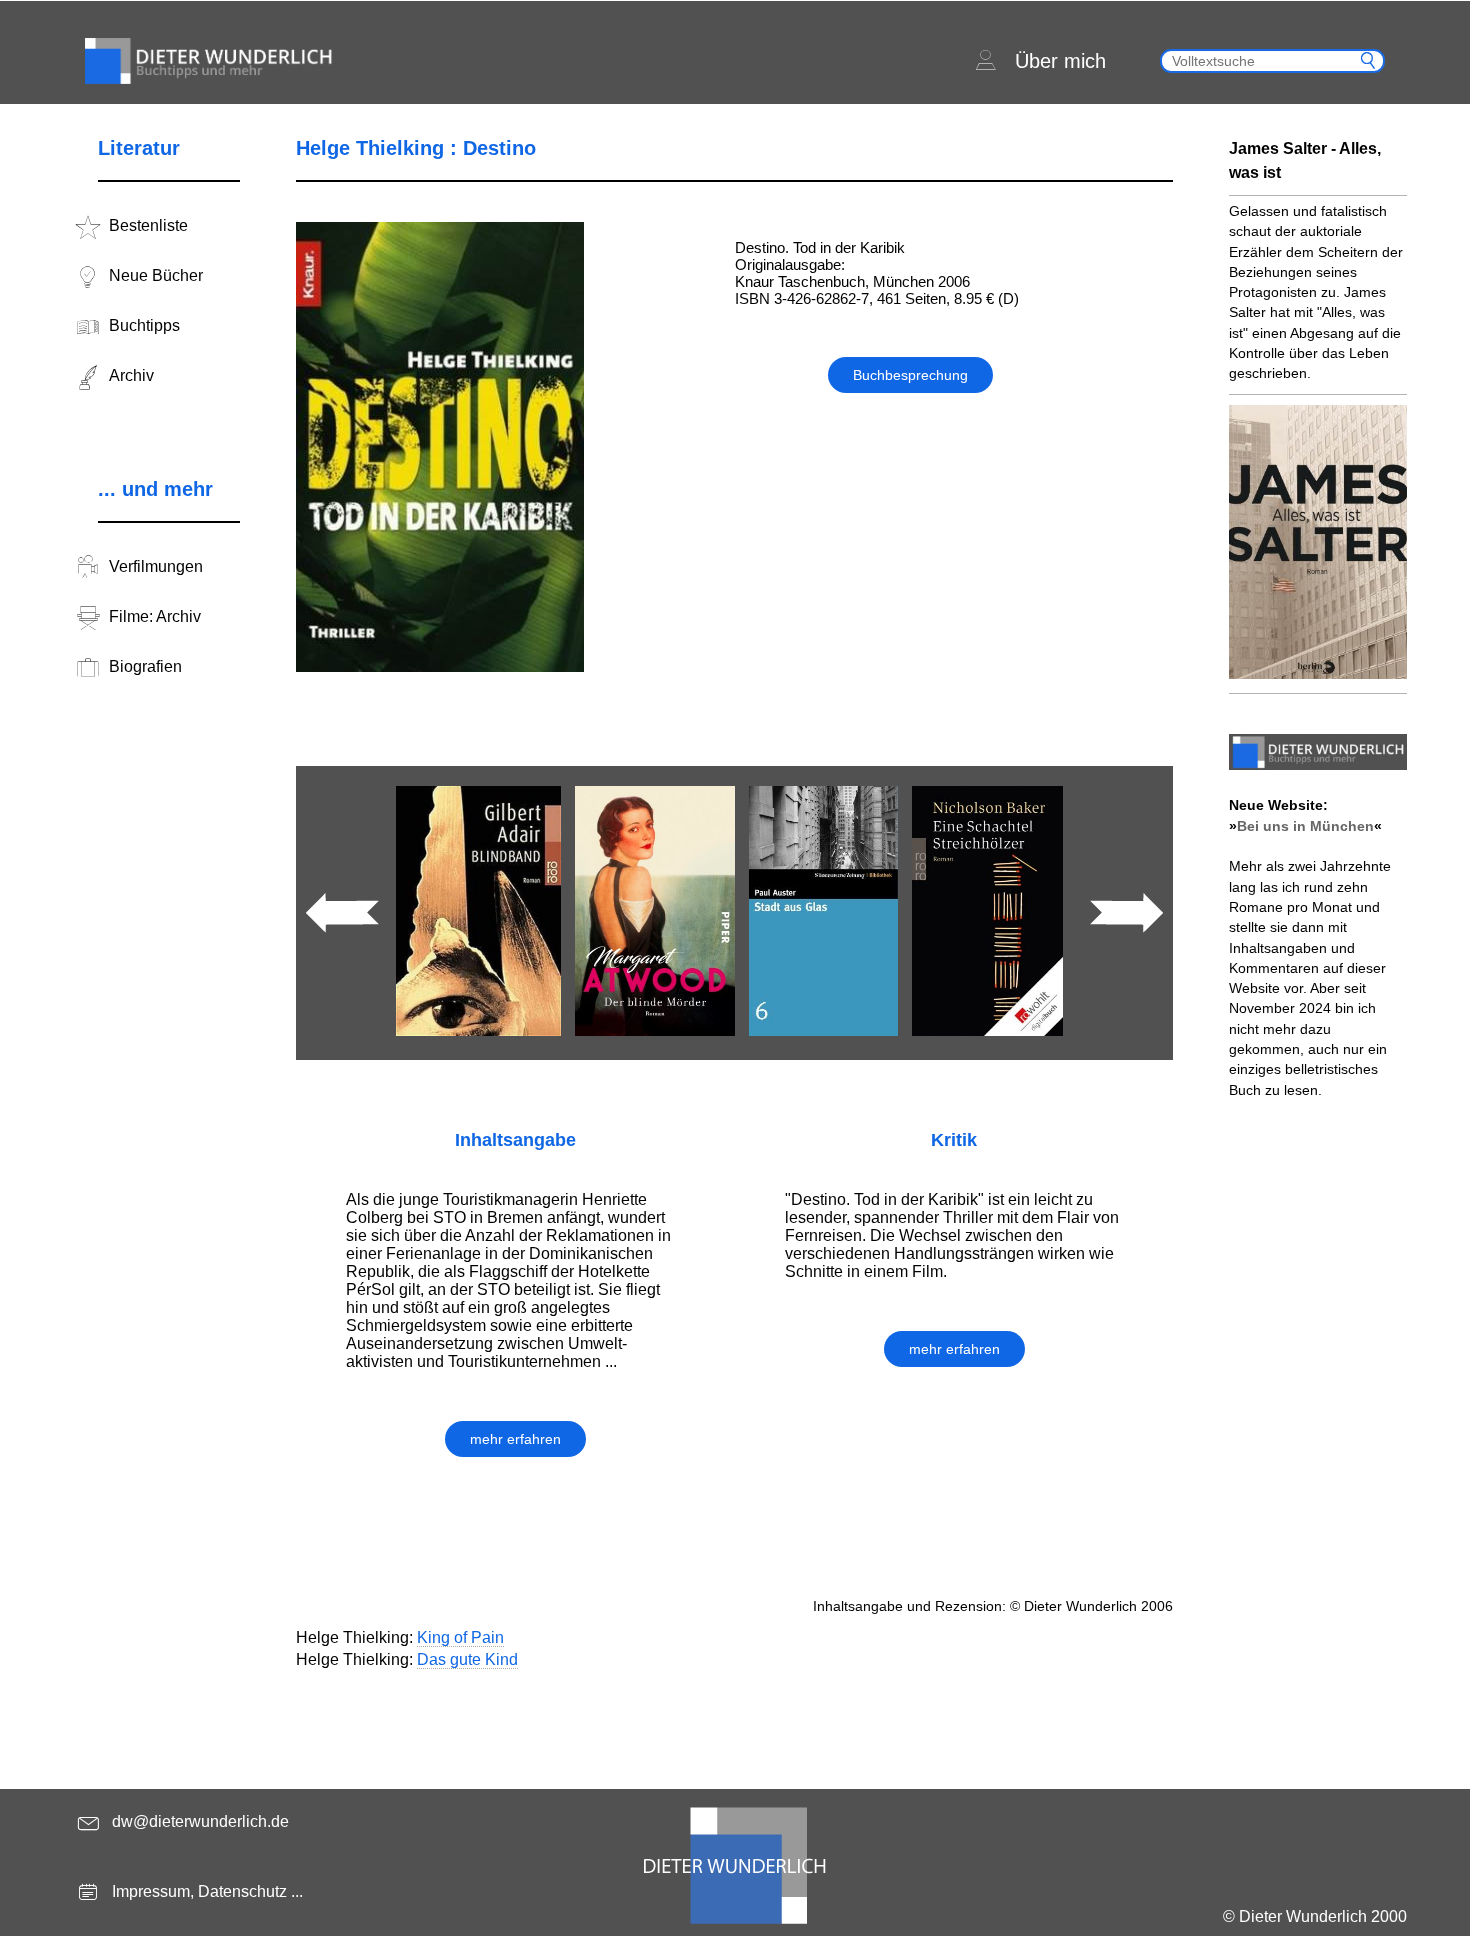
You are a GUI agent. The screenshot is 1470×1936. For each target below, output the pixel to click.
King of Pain (460, 1637)
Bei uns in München (1305, 826)
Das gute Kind (467, 1659)
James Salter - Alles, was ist (1305, 160)
